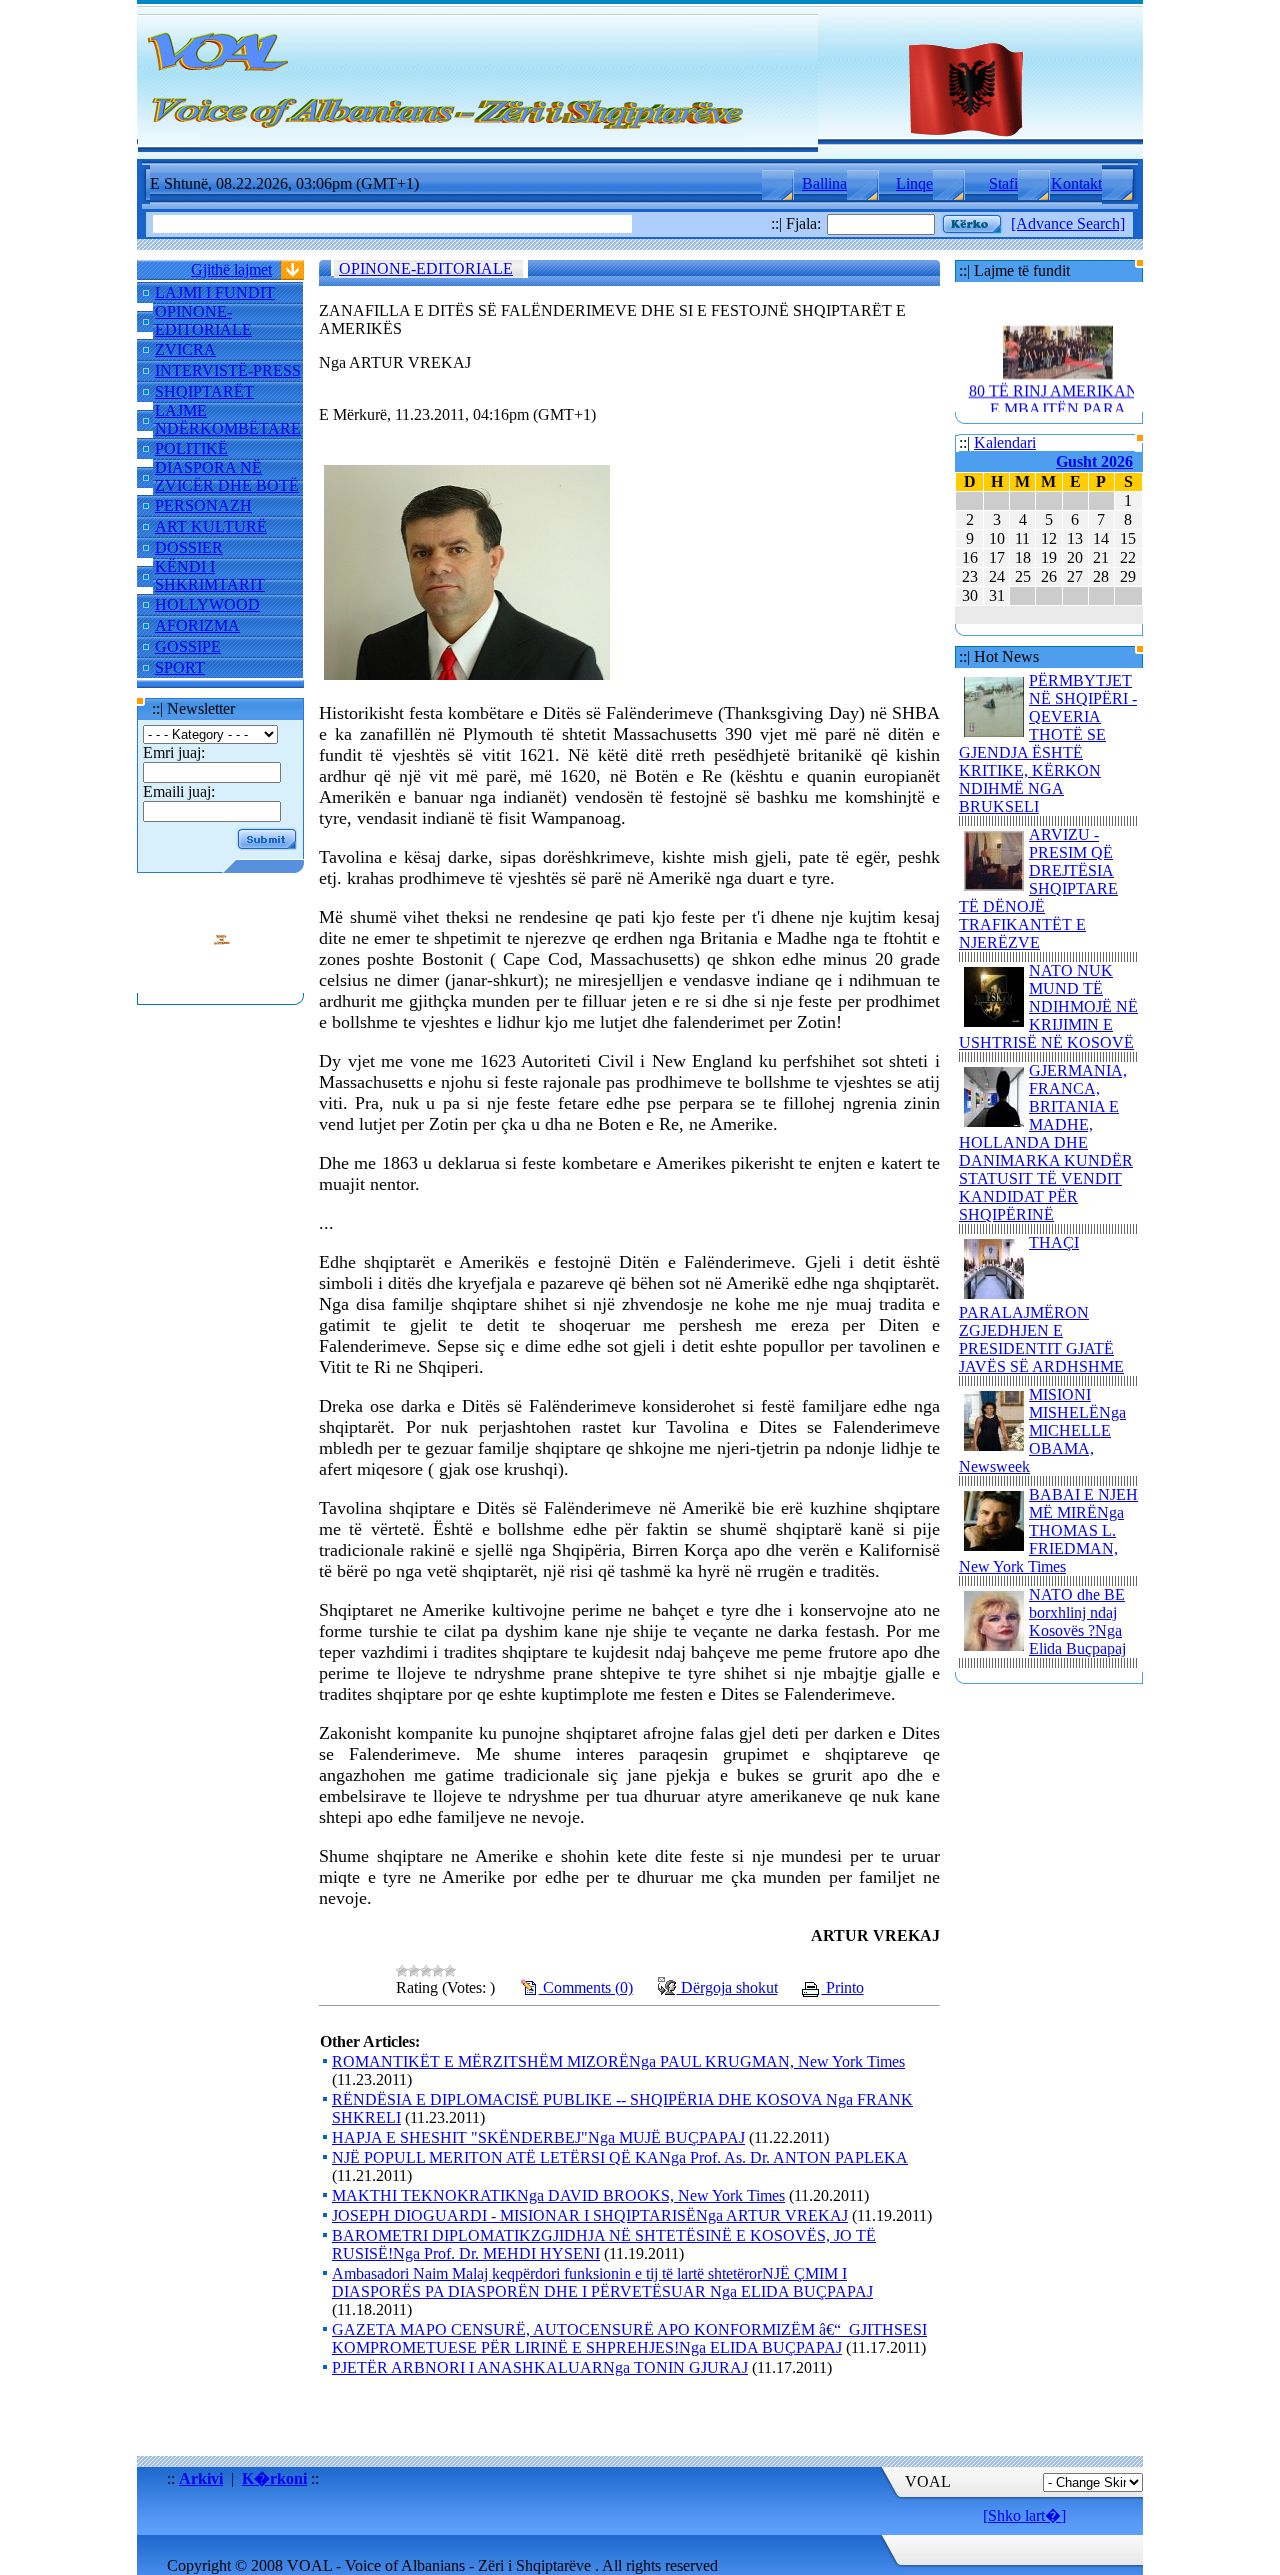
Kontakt (1076, 183)
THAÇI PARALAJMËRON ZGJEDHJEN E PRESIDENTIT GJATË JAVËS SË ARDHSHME (1041, 1304)
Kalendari (1005, 442)
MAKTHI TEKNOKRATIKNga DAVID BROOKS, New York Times (558, 2195)
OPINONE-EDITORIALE (203, 320)
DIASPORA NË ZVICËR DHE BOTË (227, 476)
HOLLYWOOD (207, 604)
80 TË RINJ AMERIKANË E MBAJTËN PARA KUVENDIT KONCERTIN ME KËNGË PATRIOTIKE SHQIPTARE (1058, 411)
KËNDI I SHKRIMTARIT (210, 575)
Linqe (914, 183)
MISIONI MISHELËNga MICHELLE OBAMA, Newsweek (1042, 1430)
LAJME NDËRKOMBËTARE (228, 419)
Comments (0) (586, 1987)
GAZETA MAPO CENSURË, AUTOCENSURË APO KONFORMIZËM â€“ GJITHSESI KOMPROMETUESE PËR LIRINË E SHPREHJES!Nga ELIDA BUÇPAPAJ (629, 2338)
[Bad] (414, 1971)
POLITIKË (191, 448)
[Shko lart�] (1024, 2515)
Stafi (1003, 183)
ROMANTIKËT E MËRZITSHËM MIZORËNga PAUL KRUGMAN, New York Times (618, 2061)
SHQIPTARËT (204, 391)
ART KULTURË (211, 526)
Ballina (824, 183)
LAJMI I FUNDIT (215, 292)
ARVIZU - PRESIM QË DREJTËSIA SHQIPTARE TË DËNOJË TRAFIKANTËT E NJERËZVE (1038, 888)
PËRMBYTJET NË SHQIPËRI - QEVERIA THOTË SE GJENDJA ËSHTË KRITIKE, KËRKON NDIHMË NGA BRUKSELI (1048, 743)
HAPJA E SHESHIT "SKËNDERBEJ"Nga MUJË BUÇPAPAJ (538, 2137)
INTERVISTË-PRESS (228, 370)
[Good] (438, 1971)
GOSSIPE (188, 646)
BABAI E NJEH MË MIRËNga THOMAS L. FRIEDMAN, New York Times (1048, 1530)
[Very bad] (402, 1971)
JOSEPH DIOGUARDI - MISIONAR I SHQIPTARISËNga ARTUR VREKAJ (590, 2215)
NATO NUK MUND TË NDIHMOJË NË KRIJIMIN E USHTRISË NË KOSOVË (1048, 1006)
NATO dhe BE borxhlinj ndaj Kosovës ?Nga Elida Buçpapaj (1077, 1621)
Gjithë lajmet (231, 269)
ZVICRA (185, 349)
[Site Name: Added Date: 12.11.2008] (221, 983)
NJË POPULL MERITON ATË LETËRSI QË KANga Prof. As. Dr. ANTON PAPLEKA (620, 2157)
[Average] (426, 1971)
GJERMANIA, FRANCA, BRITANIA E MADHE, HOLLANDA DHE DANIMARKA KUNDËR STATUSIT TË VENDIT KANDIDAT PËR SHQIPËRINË (1046, 1142)
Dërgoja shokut (727, 1987)
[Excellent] (450, 1971)
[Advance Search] (1068, 223)
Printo (843, 1987)
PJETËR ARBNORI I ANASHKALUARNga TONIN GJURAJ (540, 2367)
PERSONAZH (203, 505)
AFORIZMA (197, 625)
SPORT (180, 667)
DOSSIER (189, 547)
